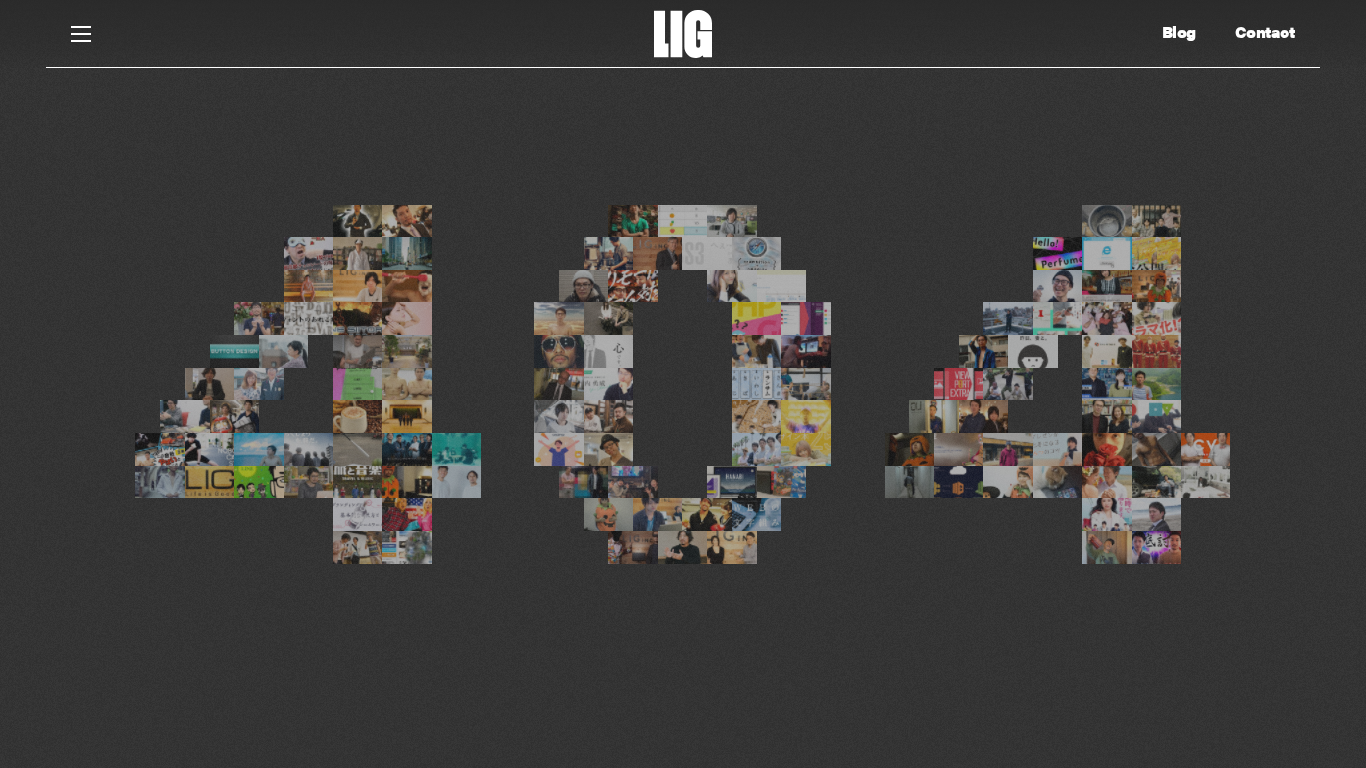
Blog (1179, 32)
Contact (1265, 32)
